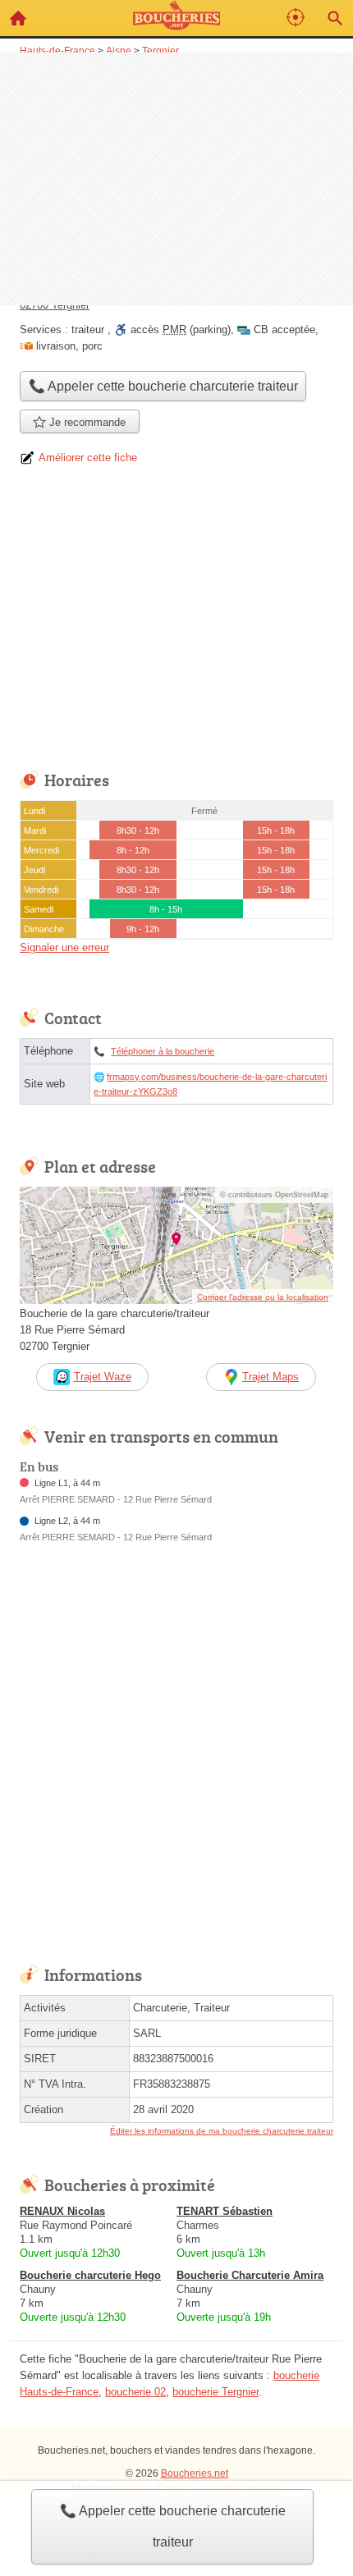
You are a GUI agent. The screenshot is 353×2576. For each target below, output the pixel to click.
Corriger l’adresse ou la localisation (263, 1297)
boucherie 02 (135, 2392)
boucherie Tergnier (215, 2392)
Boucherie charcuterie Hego (90, 2275)
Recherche (335, 18)
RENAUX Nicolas (62, 2211)
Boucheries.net (195, 2473)
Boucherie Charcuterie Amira (250, 2275)
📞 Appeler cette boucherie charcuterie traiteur (173, 2526)
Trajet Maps (270, 1377)
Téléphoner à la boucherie (163, 1051)
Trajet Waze (103, 1377)
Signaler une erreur (64, 947)
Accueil (18, 18)
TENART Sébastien (225, 2211)
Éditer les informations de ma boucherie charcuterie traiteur (222, 2131)
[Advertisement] (176, 177)
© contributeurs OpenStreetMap (274, 1195)
